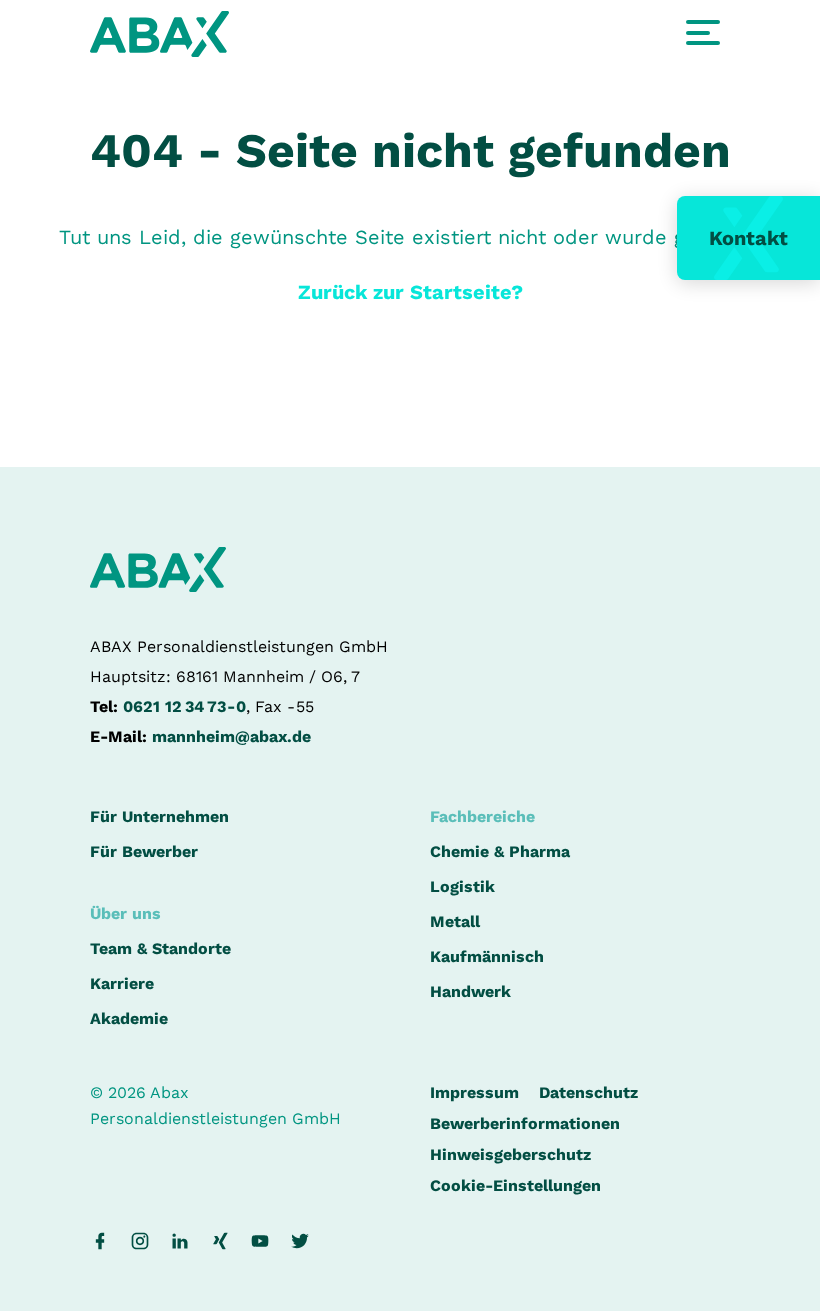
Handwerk (470, 991)
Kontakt (748, 238)
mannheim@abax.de (231, 736)
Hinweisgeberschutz (510, 1154)
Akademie (129, 1018)
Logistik (462, 886)
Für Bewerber (144, 851)
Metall (455, 921)
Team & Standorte (160, 948)
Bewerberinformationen (525, 1123)
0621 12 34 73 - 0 (184, 706)
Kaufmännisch (487, 956)
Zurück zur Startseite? (410, 292)
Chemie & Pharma (500, 851)
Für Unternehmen (159, 816)
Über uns (125, 913)
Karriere (122, 983)
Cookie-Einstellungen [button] (515, 1185)
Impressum (474, 1092)
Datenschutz (588, 1092)
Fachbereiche (482, 816)
